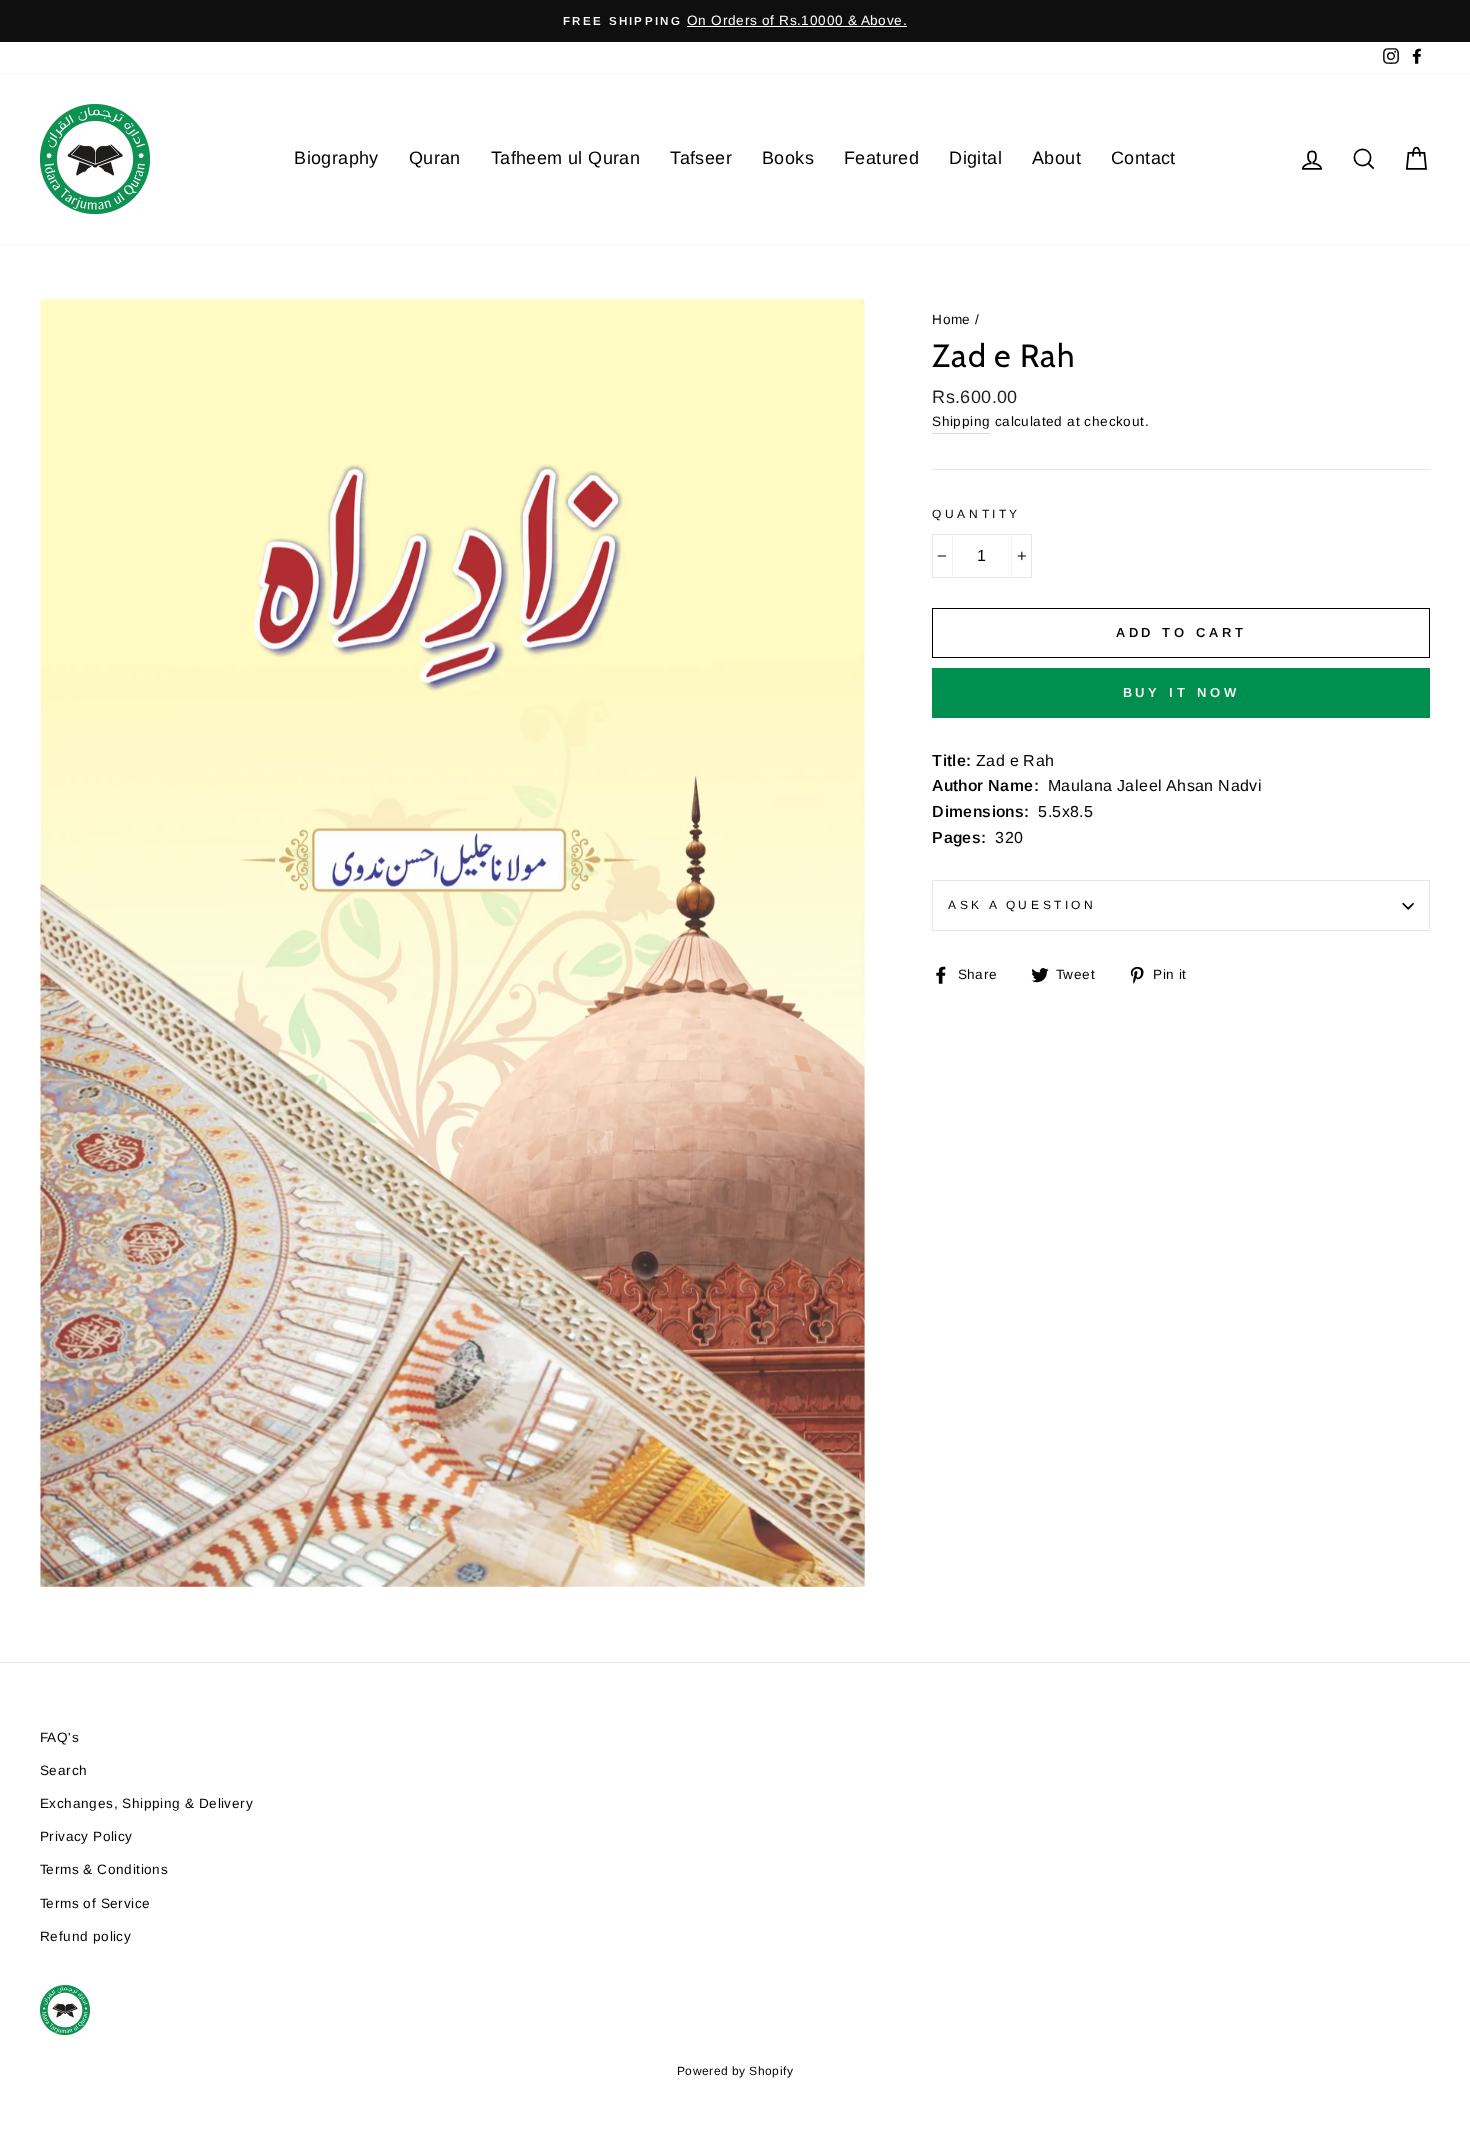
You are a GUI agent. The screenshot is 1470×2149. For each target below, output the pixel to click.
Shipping (961, 421)
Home (951, 319)
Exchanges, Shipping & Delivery (146, 1803)
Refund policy (85, 1936)
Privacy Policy (86, 1836)
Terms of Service (95, 1903)
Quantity (976, 514)
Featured (881, 158)
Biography (336, 158)
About (1056, 158)
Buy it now (1181, 692)
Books (788, 158)
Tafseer (701, 158)
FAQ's (59, 1737)
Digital (975, 158)
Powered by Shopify (735, 2071)
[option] (735, 21)
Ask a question (1022, 905)
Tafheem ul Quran (565, 158)
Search (63, 1770)
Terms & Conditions (104, 1869)
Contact (1143, 158)
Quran (435, 158)
